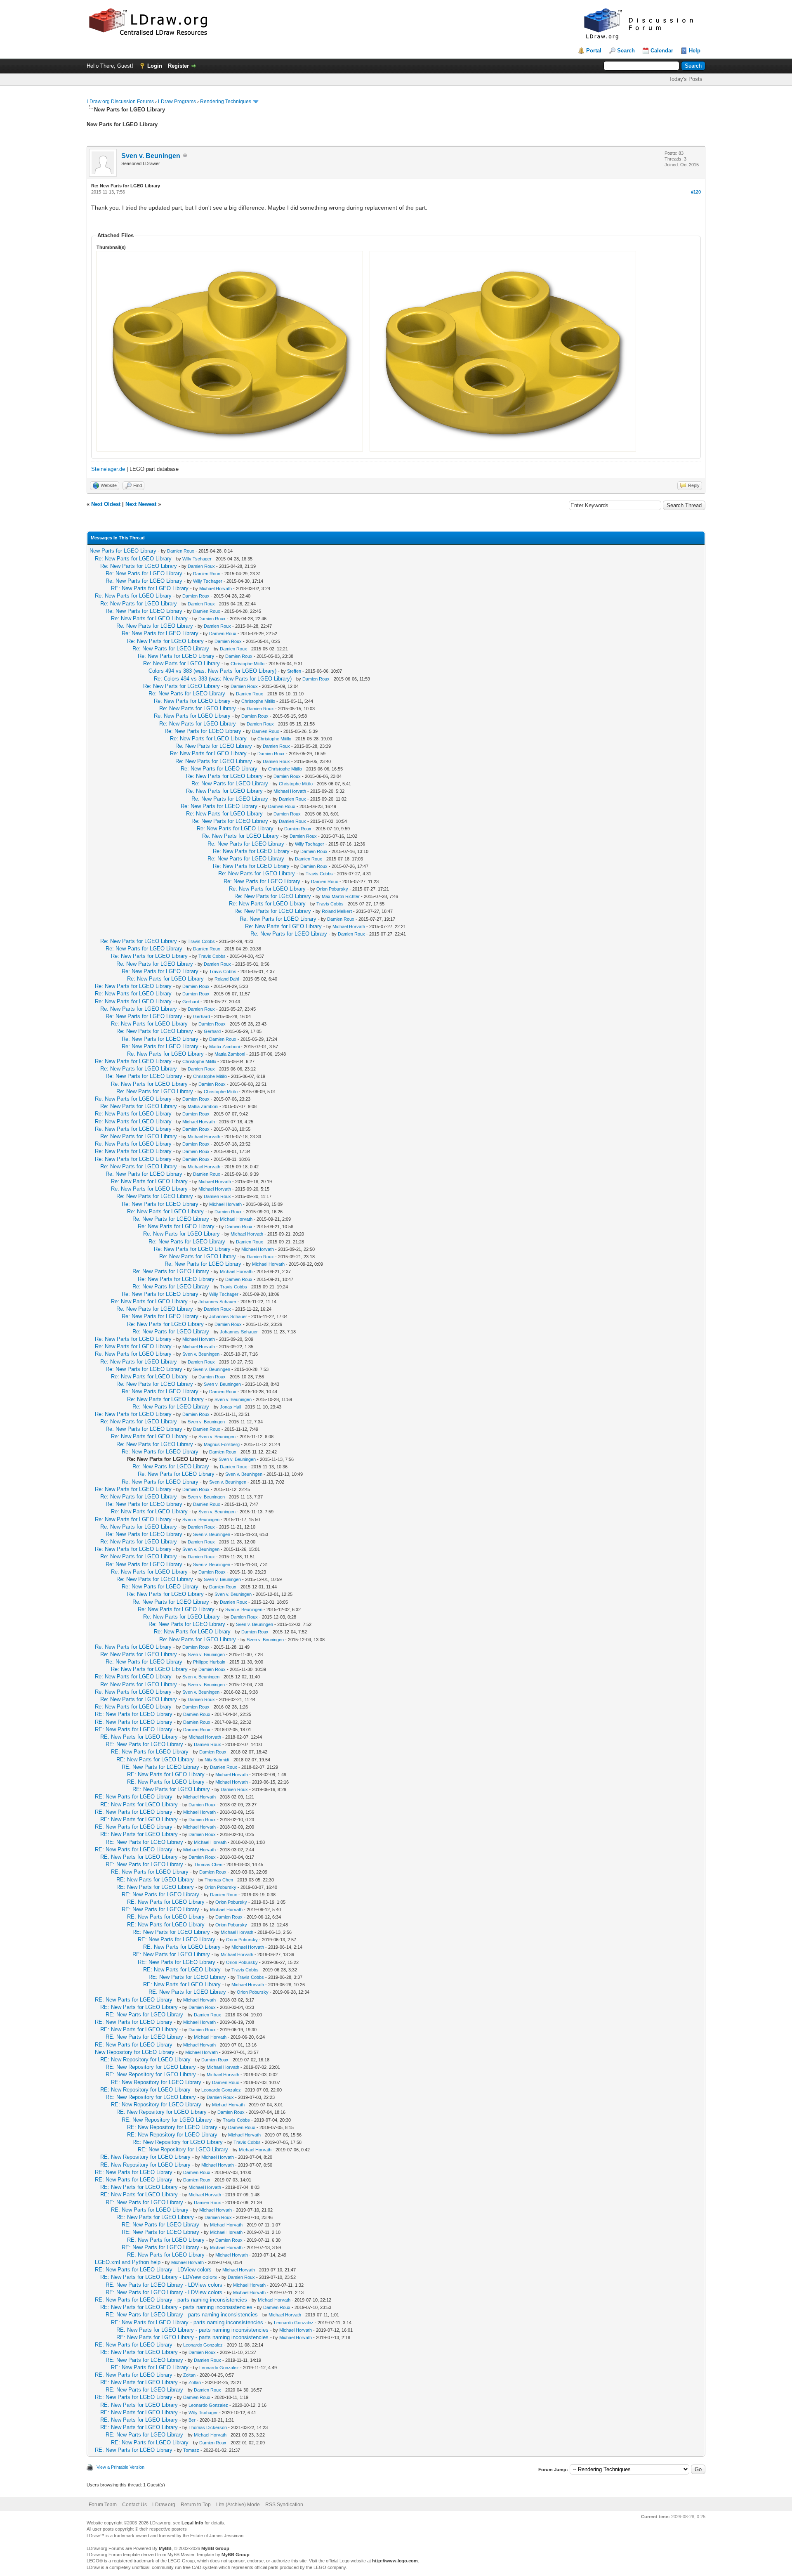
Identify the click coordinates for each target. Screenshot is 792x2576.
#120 (696, 192)
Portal (594, 51)
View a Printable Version (120, 2467)
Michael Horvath (216, 588)
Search (626, 51)
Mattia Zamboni (224, 1047)
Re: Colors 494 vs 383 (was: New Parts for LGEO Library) (223, 679)
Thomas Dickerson (208, 2427)
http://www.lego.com (395, 2561)
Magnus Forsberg (222, 1444)
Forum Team (103, 2505)
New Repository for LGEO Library (135, 2052)
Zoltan (189, 2375)
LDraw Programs (177, 102)
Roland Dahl (227, 979)
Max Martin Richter (341, 896)
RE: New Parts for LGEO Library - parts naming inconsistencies (171, 2300)
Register (178, 66)
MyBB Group (215, 2548)
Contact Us (134, 2505)
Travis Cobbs (319, 874)
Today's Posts (686, 79)
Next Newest (141, 504)
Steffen (294, 671)
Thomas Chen (208, 1865)
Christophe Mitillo (247, 664)
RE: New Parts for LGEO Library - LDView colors (153, 2270)
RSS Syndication (284, 2505)
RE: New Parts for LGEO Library (150, 588)
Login (155, 66)
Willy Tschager (197, 559)
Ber (192, 2420)
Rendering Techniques (226, 102)
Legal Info (192, 2523)
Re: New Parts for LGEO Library (133, 559)
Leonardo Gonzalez (221, 2090)
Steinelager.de (108, 469)
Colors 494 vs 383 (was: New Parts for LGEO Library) (212, 671)
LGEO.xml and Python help (128, 2262)
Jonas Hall (230, 1407)
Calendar (662, 51)
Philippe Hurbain (209, 1662)
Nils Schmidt (217, 1760)
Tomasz (191, 2450)
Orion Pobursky (332, 889)
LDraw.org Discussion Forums (120, 102)
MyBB (165, 2548)
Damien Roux (181, 551)
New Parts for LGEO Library (123, 551)
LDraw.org (164, 2505)
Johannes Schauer (217, 1302)
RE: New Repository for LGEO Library (145, 2060)
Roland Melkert (337, 911)
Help (695, 51)
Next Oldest (106, 504)
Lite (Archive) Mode (238, 2505)
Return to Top (196, 2505)
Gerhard (191, 1002)
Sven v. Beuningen (151, 156)
